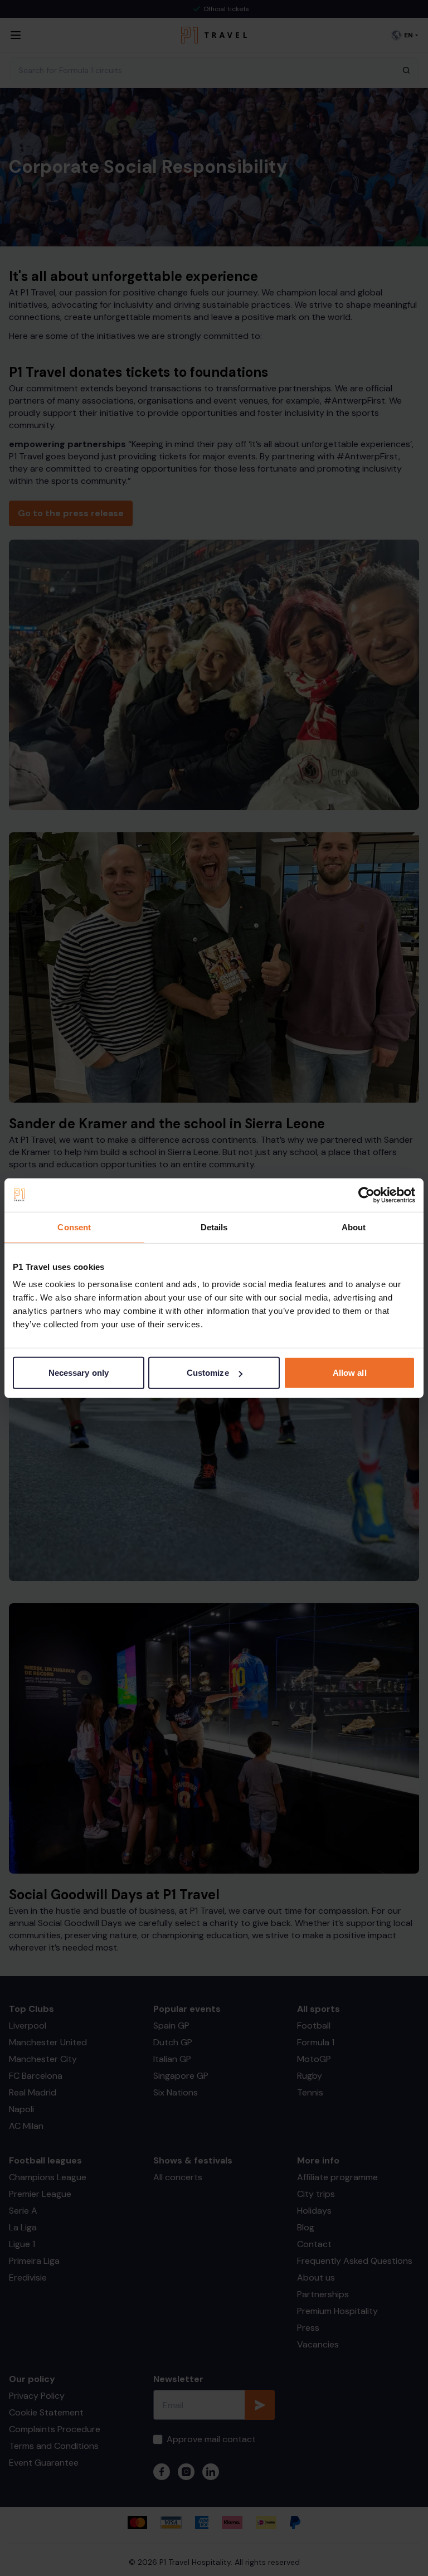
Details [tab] (214, 1227)
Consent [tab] (74, 1227)
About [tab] (354, 1227)
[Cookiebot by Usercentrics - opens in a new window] (366, 1195)
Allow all (350, 1373)
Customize (208, 1373)
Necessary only (79, 1373)
